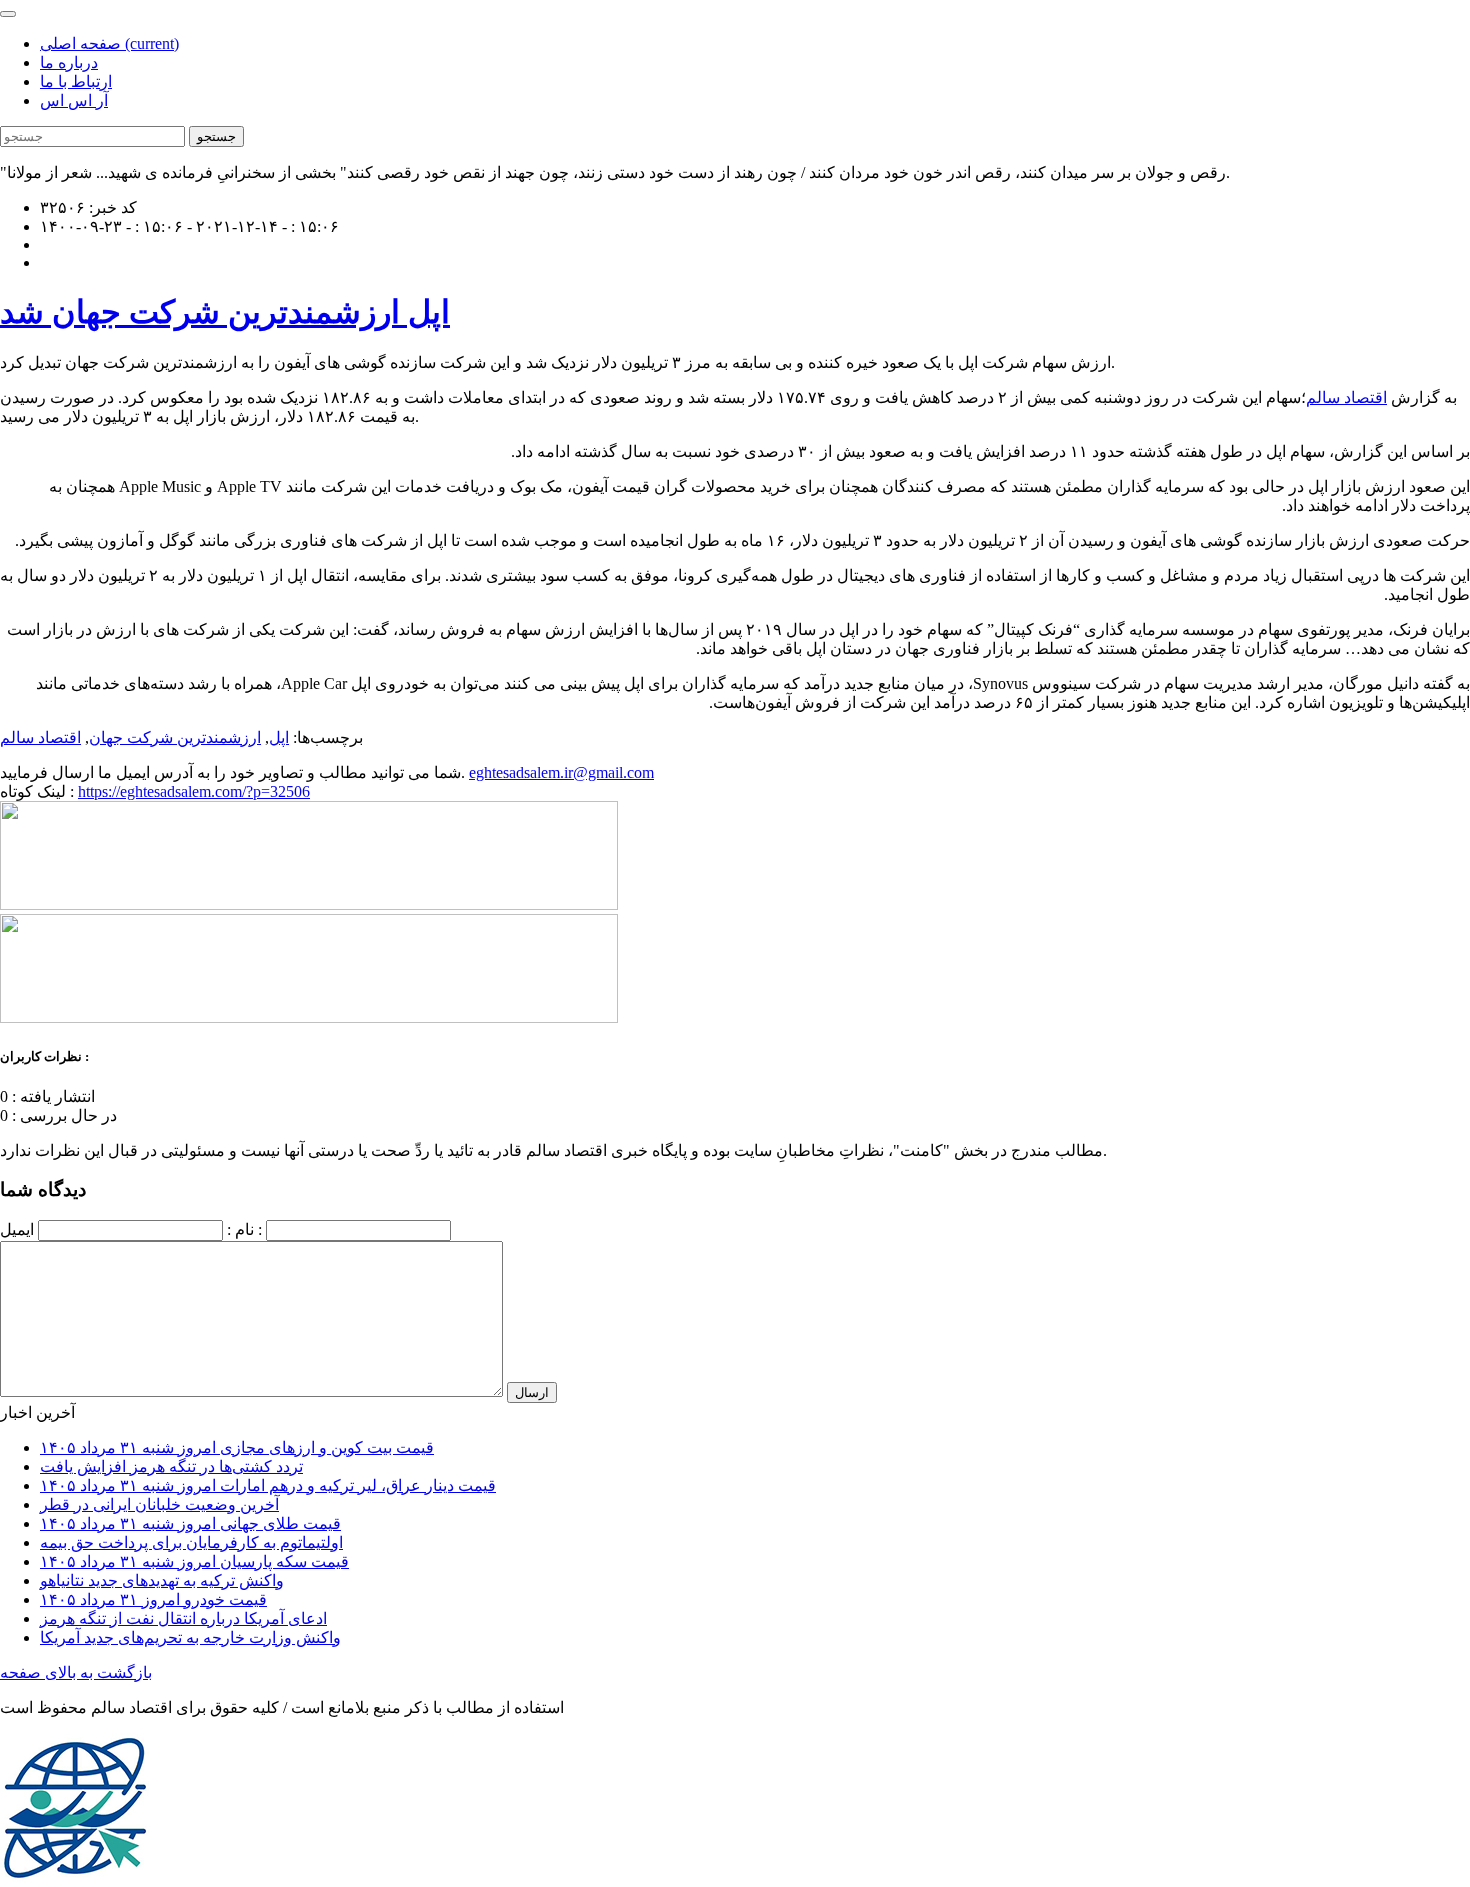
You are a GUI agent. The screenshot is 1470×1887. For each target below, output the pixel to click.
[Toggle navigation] (8, 14)
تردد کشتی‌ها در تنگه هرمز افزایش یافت (171, 1466)
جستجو (216, 136)
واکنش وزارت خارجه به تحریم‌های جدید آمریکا (190, 1637)
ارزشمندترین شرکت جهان (175, 737)
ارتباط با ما (76, 81)
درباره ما (69, 62)
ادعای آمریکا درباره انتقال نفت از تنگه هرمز (183, 1618)
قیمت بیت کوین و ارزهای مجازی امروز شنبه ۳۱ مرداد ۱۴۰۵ (237, 1447)
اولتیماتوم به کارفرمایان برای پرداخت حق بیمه (191, 1542)
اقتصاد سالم (1346, 397)
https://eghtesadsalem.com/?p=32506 (194, 791)
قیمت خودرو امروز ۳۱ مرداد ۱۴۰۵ (153, 1599)
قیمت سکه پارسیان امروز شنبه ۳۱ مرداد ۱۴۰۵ (194, 1561)
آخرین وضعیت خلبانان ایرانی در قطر (159, 1504)
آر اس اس (74, 100)
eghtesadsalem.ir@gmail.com (561, 772)
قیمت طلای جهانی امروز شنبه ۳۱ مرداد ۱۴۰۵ (190, 1523)
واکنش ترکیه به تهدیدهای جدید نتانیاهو (162, 1580)
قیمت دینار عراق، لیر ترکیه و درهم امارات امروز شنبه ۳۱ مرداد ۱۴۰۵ (268, 1485)
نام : (240, 1229)
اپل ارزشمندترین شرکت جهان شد (225, 312)
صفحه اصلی (109, 43)
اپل (279, 737)
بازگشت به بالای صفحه (76, 1672)
